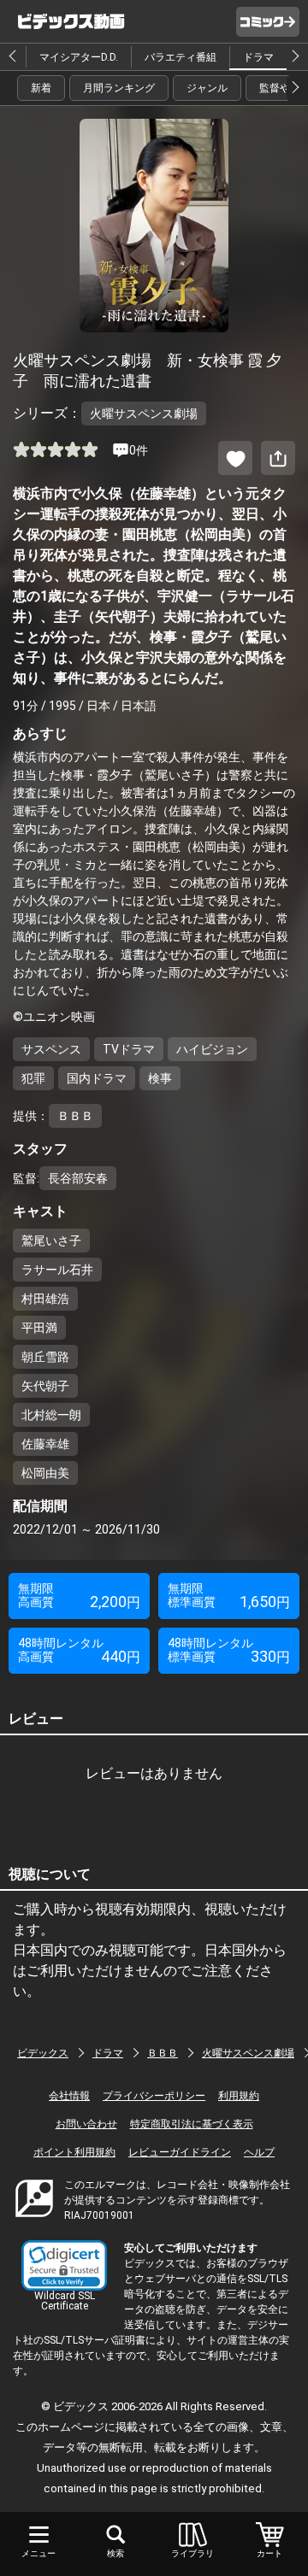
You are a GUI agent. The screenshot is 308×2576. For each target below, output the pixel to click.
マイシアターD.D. (79, 57)
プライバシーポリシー (154, 2096)
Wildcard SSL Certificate (65, 2301)
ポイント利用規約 (74, 2152)
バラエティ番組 (181, 57)
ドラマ (258, 57)
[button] (64, 2265)
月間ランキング (119, 88)
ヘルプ (259, 2152)
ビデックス (43, 2053)
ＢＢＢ (163, 2053)
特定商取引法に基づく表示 (192, 2124)
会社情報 (69, 2096)
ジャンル (207, 88)
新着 (41, 88)
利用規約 (239, 2096)
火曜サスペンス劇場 (248, 2053)
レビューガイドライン (180, 2152)
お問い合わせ (86, 2124)
